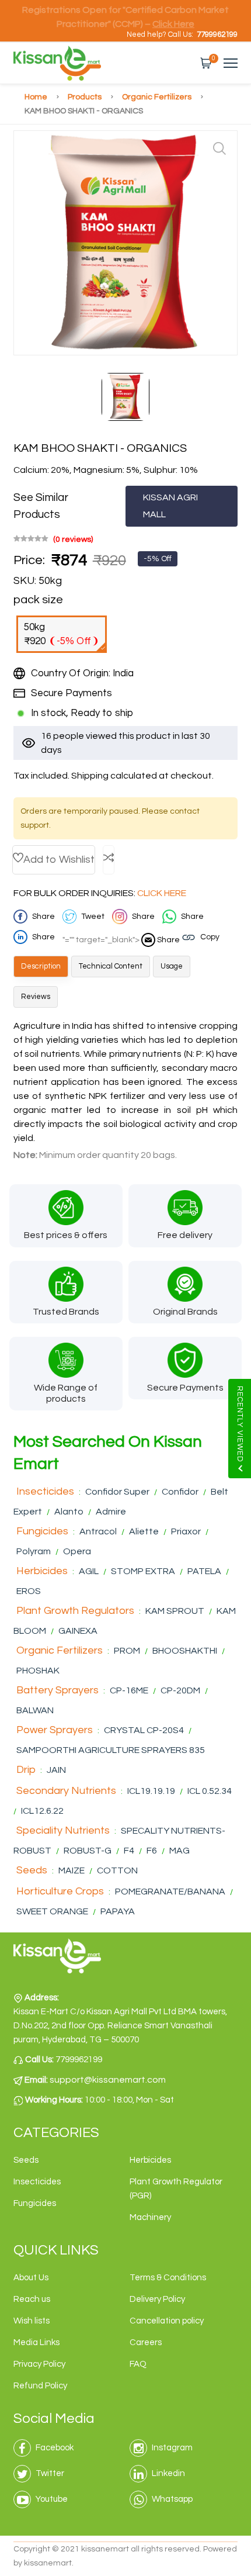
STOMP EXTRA (143, 1571)
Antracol (98, 1531)
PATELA (204, 1571)
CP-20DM (181, 1690)
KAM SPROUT (175, 1611)
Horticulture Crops (60, 1891)
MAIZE (72, 1870)
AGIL (89, 1571)
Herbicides (42, 1571)
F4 (129, 1851)
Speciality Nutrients (63, 1830)
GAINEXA (78, 1631)
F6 (153, 1851)
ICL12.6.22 (42, 1811)
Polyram (34, 1551)
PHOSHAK (38, 1671)
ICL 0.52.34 (210, 1791)
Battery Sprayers (57, 1690)
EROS (29, 1591)
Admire (111, 1512)
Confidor (180, 1492)
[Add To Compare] (109, 860)
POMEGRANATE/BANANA (171, 1892)
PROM (127, 1651)
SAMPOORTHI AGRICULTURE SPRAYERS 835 (111, 1750)
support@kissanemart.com (108, 2080)
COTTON (117, 1870)
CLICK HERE (162, 893)
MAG (179, 1851)
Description (41, 966)
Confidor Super (117, 1492)
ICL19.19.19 (151, 1791)
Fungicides (42, 1531)
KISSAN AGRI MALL (170, 506)
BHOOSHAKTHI (186, 1651)
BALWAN (35, 1710)
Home (37, 97)
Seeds (32, 1870)
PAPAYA (118, 1911)
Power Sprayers (55, 1730)
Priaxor (186, 1531)
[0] (206, 63)
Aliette (144, 1531)
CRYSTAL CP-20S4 (144, 1730)
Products (86, 97)
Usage (172, 966)
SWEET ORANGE (52, 1911)
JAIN (56, 1770)
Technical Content (111, 966)
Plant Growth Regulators (75, 1611)
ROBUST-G (88, 1851)
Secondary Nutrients (66, 1791)
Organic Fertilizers (158, 97)
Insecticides (45, 1491)
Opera (77, 1551)
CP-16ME (129, 1690)
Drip (26, 1770)
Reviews (36, 997)
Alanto (69, 1512)
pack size (38, 600)
